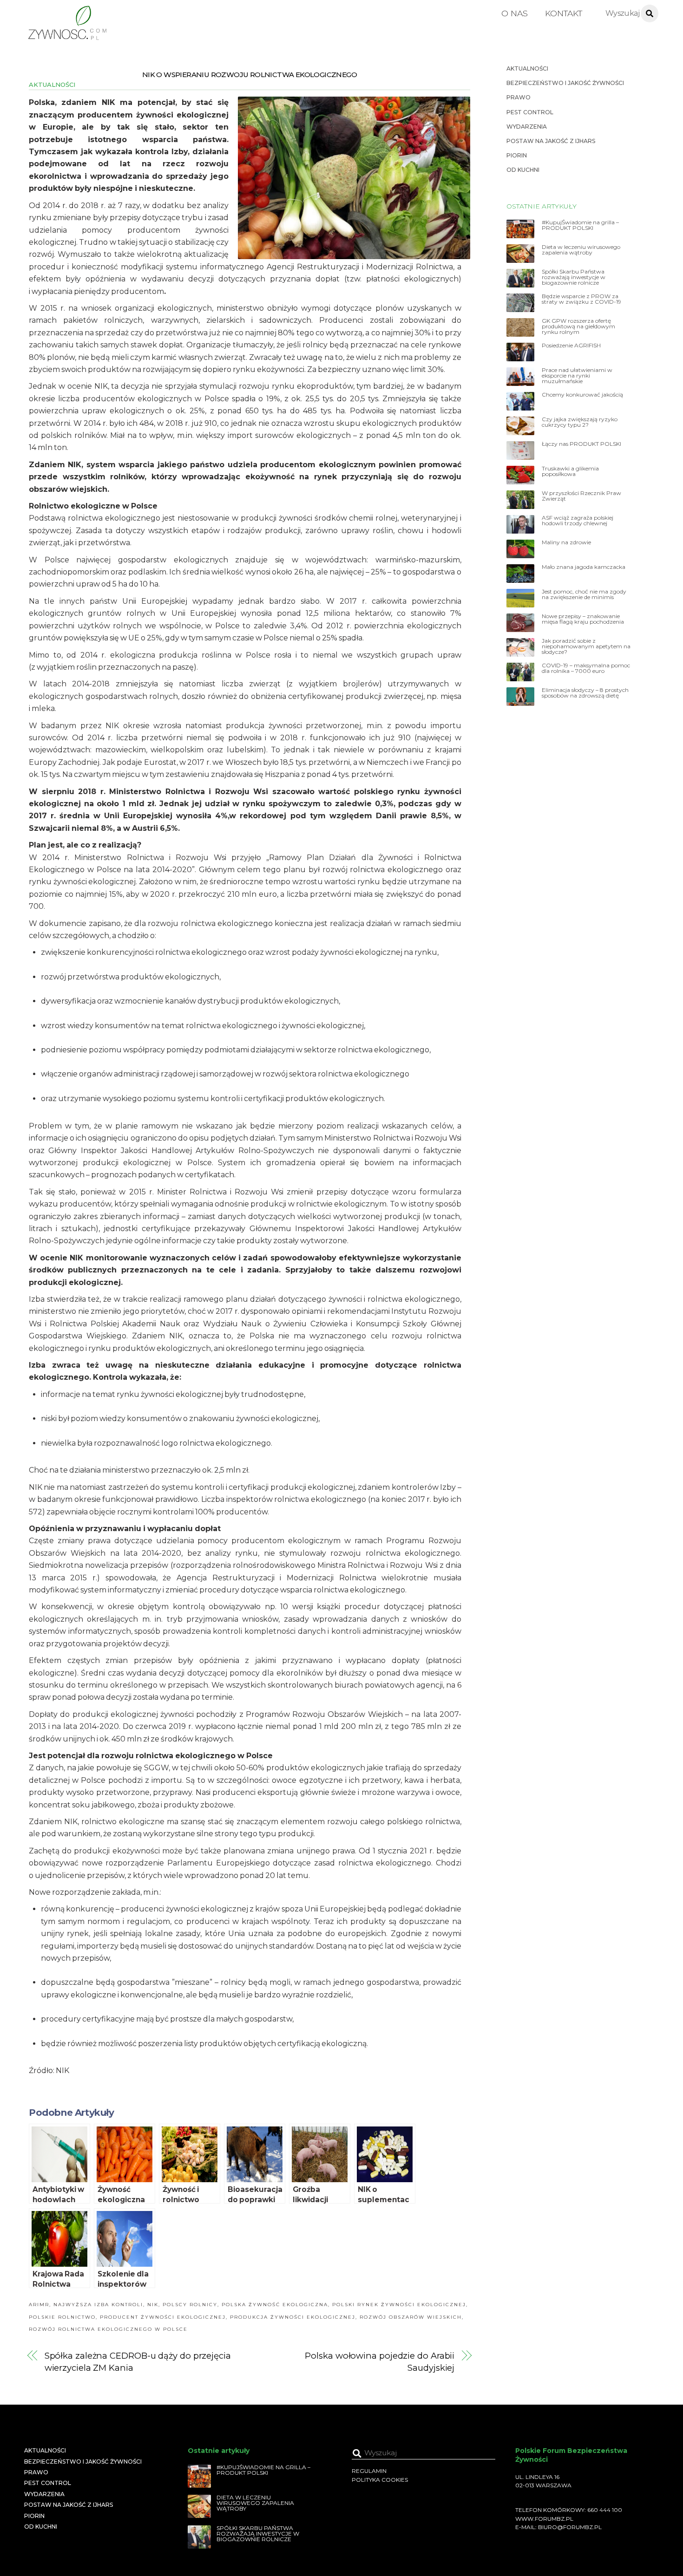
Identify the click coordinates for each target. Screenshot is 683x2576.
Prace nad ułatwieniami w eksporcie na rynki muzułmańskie (577, 376)
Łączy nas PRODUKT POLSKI (581, 444)
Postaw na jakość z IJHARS (551, 141)
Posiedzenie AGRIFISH (571, 346)
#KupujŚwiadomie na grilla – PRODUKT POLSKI (580, 225)
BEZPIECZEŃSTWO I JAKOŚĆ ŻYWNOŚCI (565, 83)
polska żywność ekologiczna (275, 2305)
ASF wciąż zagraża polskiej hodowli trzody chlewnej (578, 521)
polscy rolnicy (190, 2305)
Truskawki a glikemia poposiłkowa (570, 471)
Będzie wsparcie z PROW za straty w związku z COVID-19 (581, 299)
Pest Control (530, 112)
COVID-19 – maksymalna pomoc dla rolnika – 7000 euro (586, 668)
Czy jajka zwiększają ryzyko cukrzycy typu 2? (580, 422)
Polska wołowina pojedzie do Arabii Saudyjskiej (380, 2362)
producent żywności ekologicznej (163, 2317)
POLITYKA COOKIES (380, 2480)
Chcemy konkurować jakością (582, 395)
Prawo (519, 97)
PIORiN (517, 155)
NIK (153, 2305)
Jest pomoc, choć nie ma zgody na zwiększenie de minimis (584, 594)
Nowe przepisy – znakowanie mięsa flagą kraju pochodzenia (583, 619)
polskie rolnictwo (62, 2317)
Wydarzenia (527, 127)
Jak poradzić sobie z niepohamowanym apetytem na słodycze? (586, 646)
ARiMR (39, 2305)
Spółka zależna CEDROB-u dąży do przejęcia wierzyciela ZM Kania (138, 2362)
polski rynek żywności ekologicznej (399, 2305)
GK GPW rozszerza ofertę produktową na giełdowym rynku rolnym (578, 326)
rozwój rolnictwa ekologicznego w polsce (108, 2329)
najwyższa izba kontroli (98, 2305)
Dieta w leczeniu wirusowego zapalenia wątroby (581, 250)
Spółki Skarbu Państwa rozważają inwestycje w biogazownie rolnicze (574, 277)
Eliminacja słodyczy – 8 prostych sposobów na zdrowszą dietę (585, 693)
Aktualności (52, 85)
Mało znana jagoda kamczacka (584, 567)
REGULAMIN (369, 2471)
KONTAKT (564, 13)
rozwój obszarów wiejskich (411, 2317)
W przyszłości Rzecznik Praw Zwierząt (581, 496)
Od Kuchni (523, 170)
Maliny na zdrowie (566, 542)
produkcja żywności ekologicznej (293, 2317)
